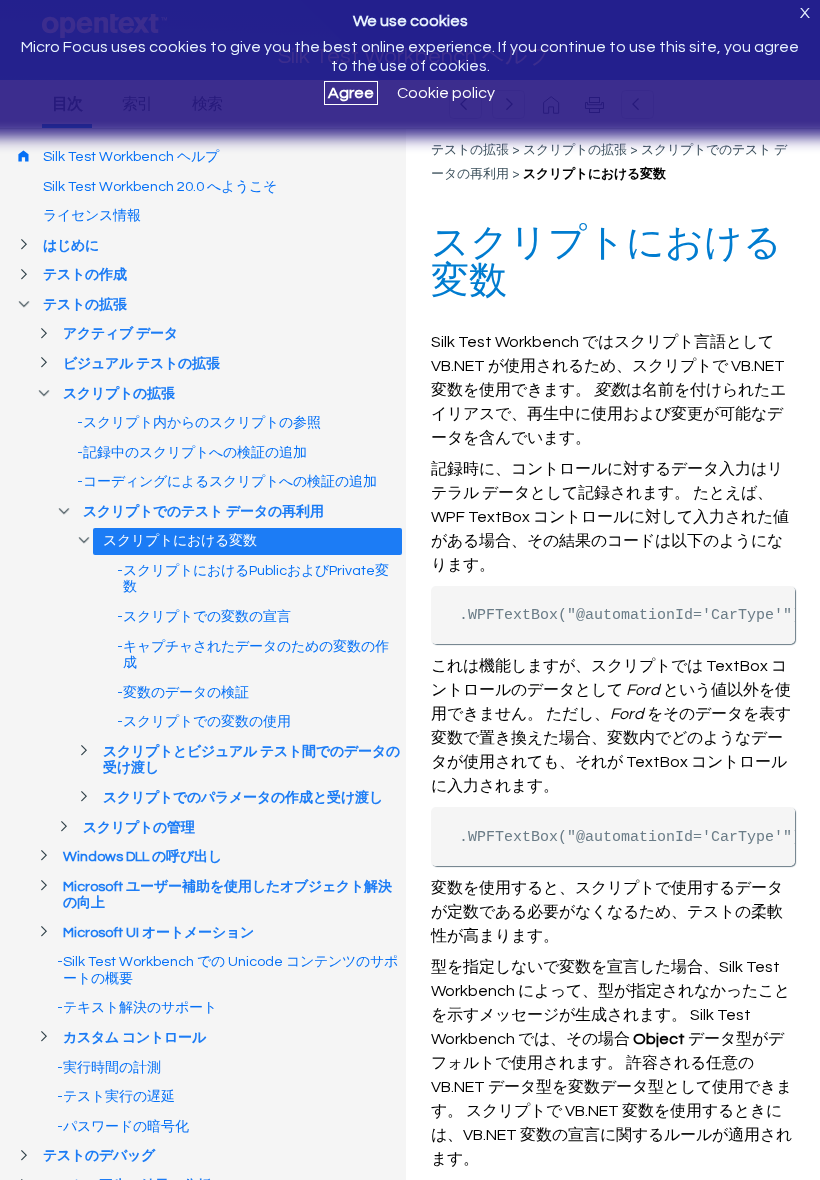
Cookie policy (446, 93)
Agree (351, 93)
